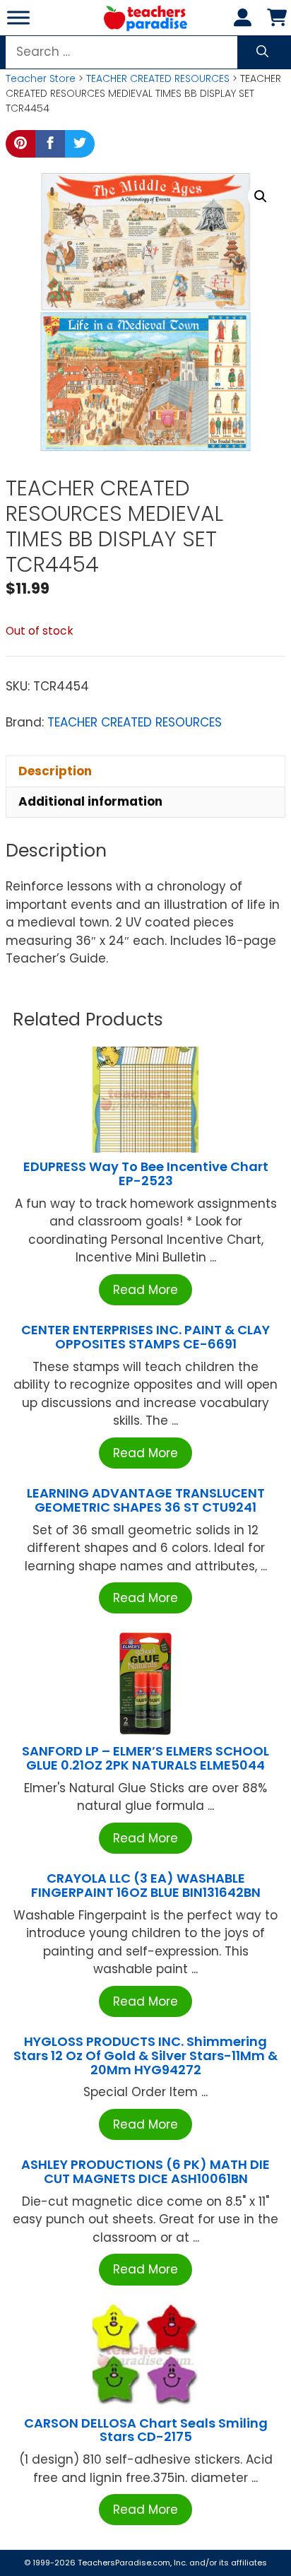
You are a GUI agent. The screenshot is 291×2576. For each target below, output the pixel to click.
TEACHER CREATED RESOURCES (158, 78)
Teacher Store (41, 78)
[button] (261, 196)
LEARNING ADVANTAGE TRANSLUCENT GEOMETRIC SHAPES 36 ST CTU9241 (146, 1500)
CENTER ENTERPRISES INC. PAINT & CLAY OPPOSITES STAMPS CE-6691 (145, 1337)
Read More (145, 1290)
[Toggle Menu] (18, 17)
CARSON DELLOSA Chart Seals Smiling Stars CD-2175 (146, 2430)
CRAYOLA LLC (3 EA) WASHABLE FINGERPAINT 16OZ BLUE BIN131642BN (146, 1885)
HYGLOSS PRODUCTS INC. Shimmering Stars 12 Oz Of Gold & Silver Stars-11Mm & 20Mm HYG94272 (145, 2055)
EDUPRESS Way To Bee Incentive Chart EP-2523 (146, 1174)
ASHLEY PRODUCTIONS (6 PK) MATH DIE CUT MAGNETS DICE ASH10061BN (145, 2171)
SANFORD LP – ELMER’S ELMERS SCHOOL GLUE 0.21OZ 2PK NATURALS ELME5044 (145, 1758)
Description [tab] (55, 771)
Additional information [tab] (90, 801)
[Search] (262, 52)
